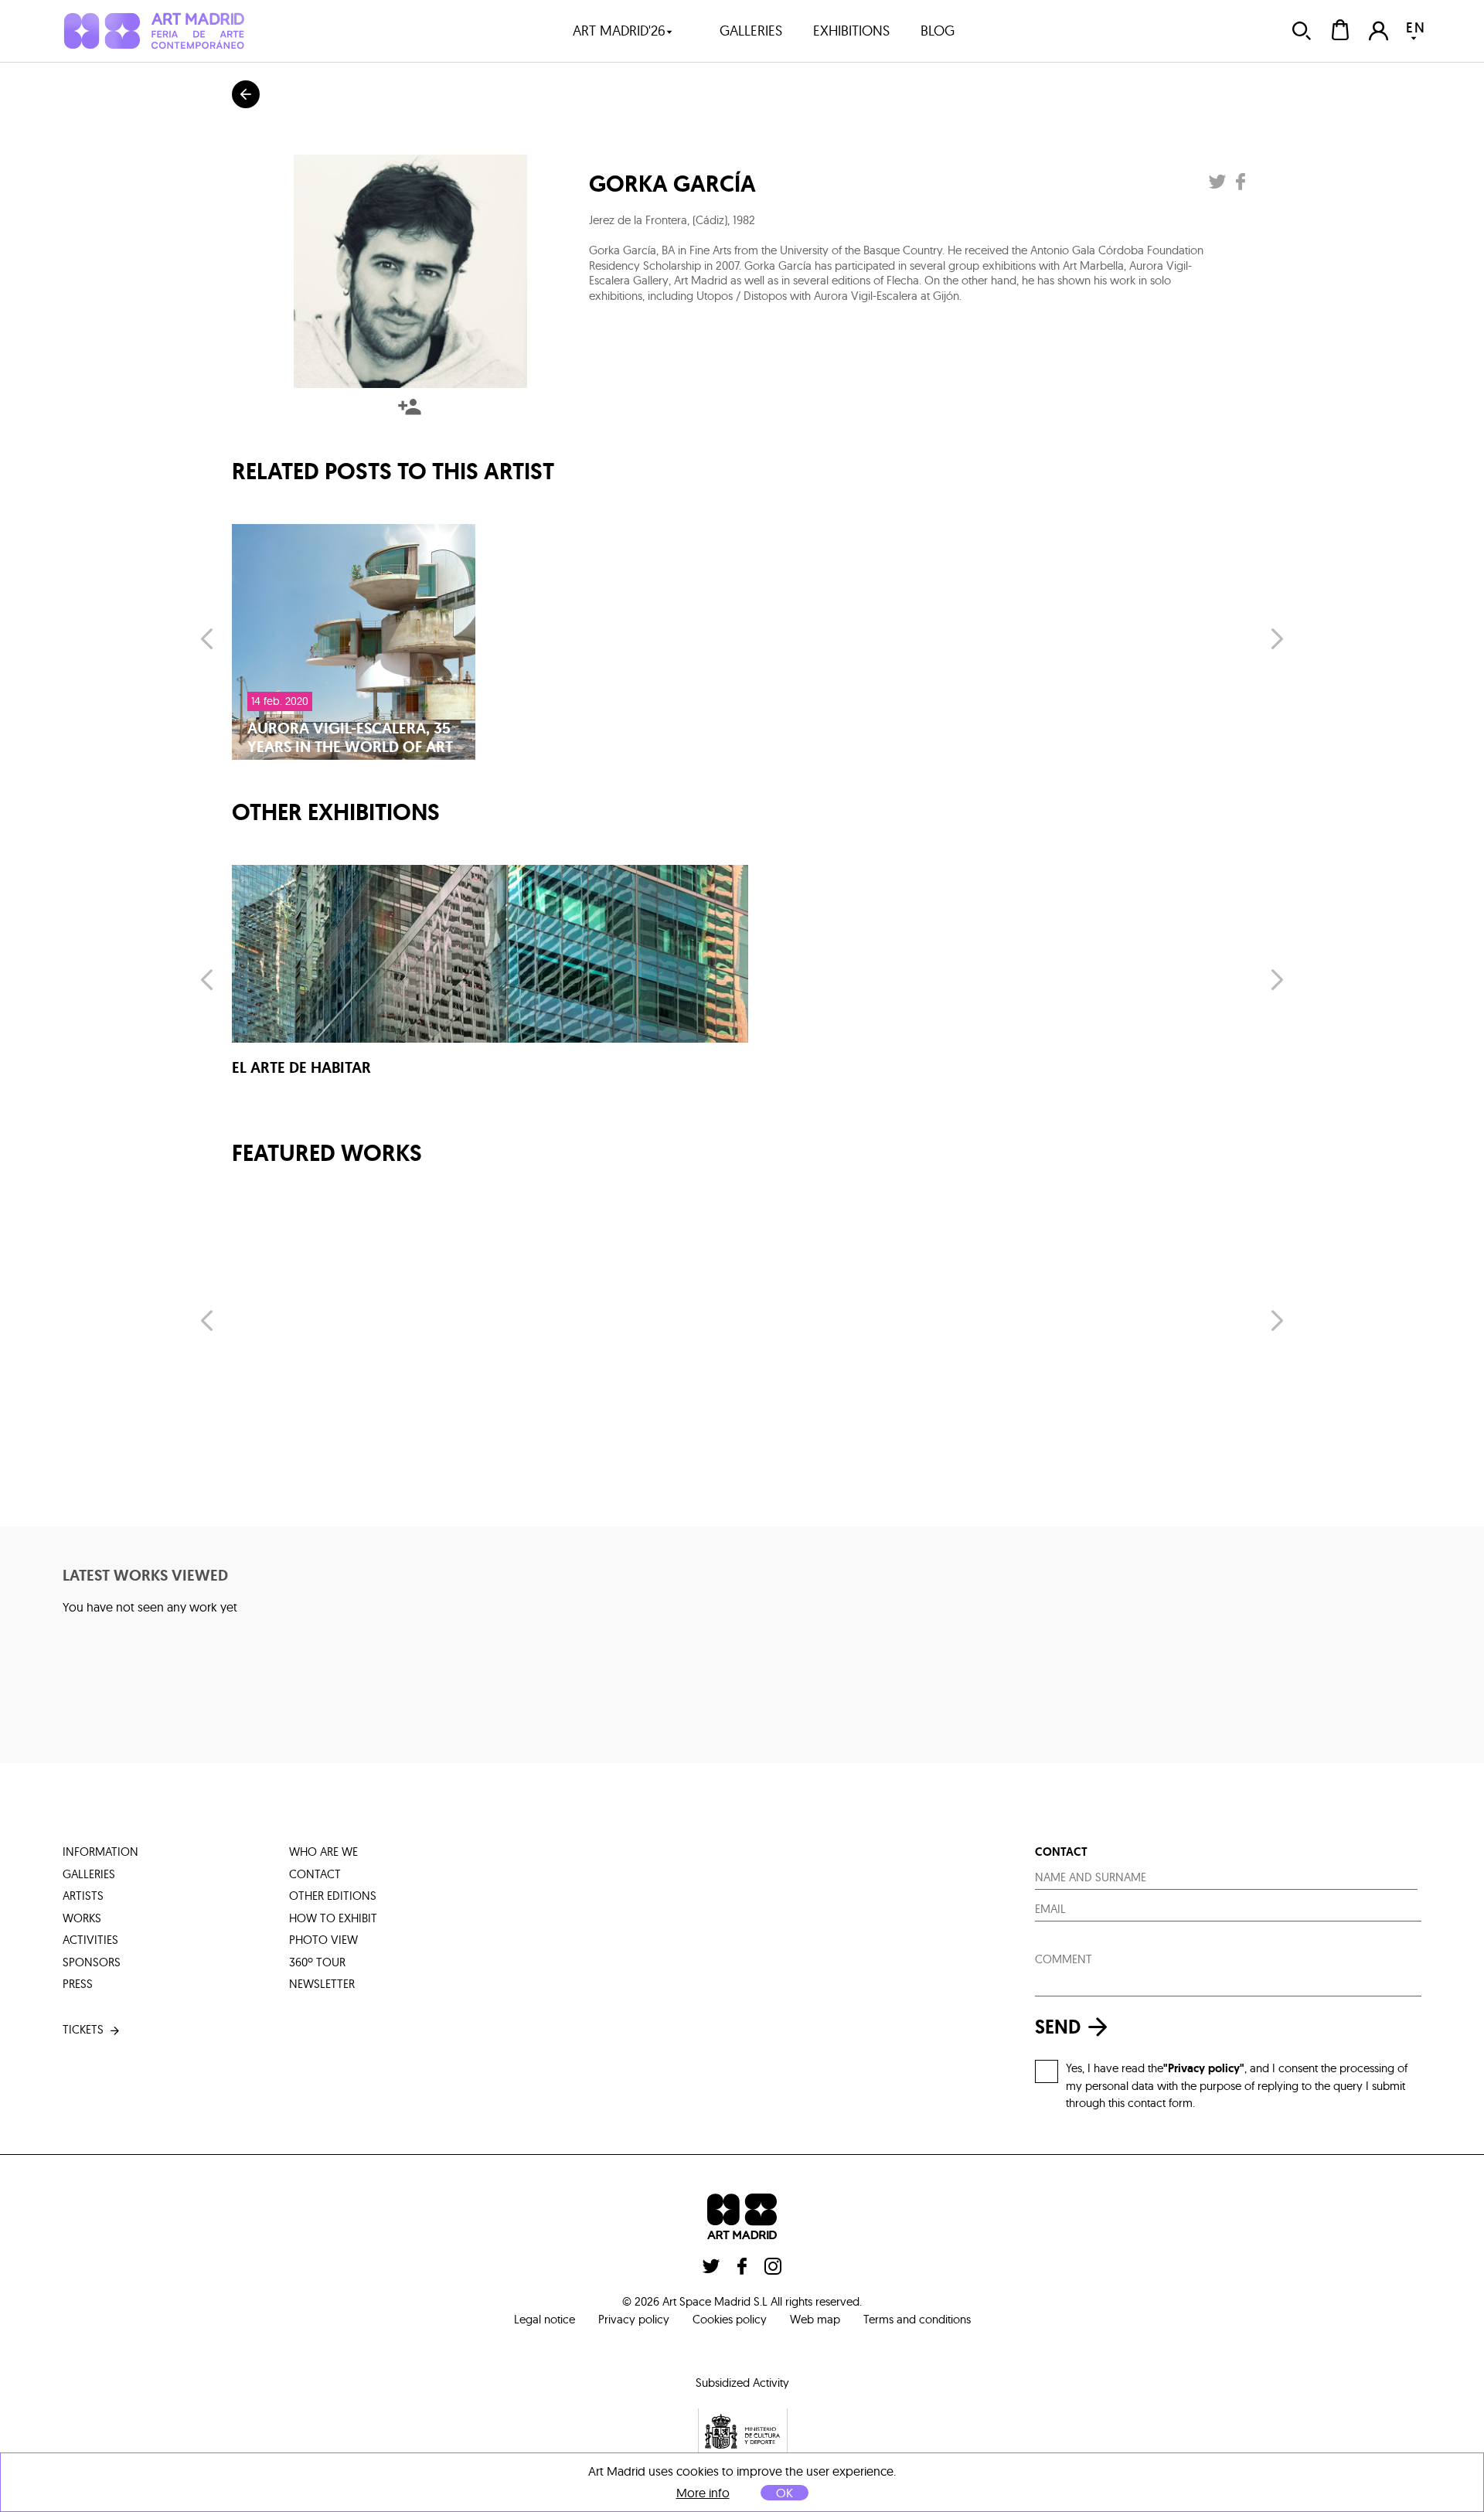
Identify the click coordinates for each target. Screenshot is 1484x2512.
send (1058, 2027)
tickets (83, 2029)
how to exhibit (333, 1918)
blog (938, 31)
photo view (323, 1940)
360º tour (317, 1962)
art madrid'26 (619, 31)
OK (785, 2493)
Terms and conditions (917, 2319)
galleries (751, 31)
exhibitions (851, 31)
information (100, 1852)
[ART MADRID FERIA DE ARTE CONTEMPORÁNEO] (153, 31)
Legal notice (545, 2319)
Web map (815, 2319)
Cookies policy (730, 2319)
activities (90, 1940)
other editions (333, 1896)
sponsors (92, 1962)
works (82, 1918)
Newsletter (322, 1984)
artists (83, 1896)
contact (315, 1874)
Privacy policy (634, 2319)
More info (703, 2493)
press (78, 1984)
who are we (323, 1852)
